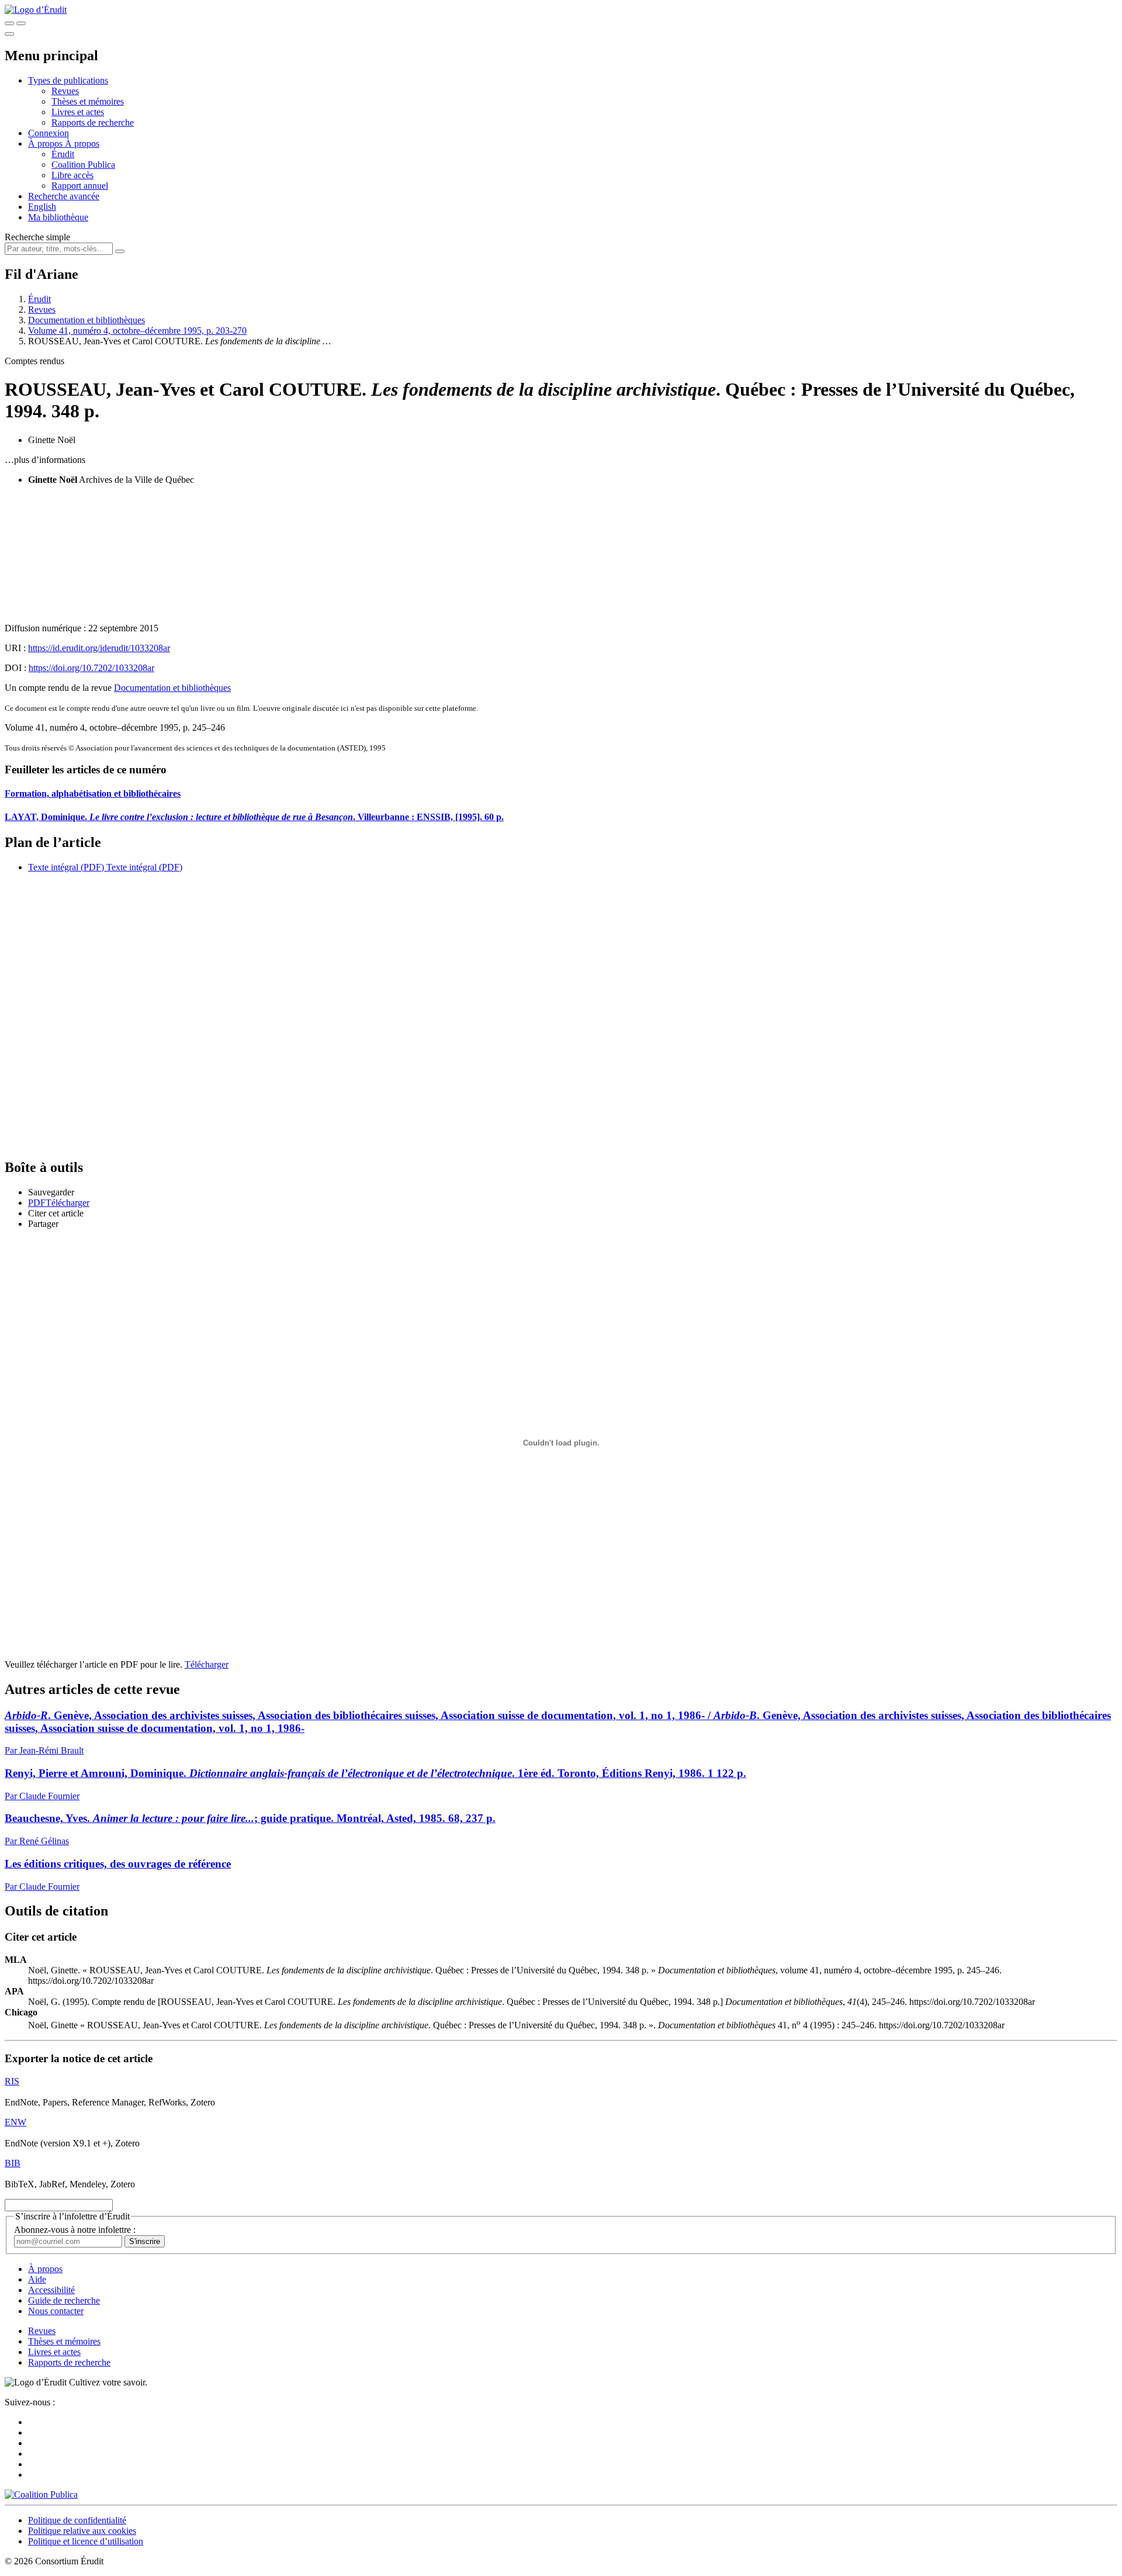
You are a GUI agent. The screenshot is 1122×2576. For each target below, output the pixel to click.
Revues (65, 91)
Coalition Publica (83, 165)
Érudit (63, 154)
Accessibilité (51, 2290)
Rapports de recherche (93, 122)
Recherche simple (37, 237)
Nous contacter (56, 2311)
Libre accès (72, 175)
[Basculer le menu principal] (9, 34)
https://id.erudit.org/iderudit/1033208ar (99, 648)
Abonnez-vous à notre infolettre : (75, 2230)
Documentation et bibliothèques (86, 320)
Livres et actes (78, 112)
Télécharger (207, 1664)
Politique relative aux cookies (82, 2531)
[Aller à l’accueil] (36, 10)
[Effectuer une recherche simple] (9, 23)
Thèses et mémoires (88, 101)
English (42, 207)
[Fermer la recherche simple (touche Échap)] (21, 23)
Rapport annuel (80, 186)
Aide (37, 2279)
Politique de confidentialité (77, 2520)
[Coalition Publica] (41, 2494)
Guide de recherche (64, 2300)
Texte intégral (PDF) (66, 867)
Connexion (49, 133)
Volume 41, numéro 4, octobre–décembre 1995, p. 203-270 (137, 331)
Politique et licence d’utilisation (86, 2541)
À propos (82, 144)
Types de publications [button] (68, 80)
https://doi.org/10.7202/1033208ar (91, 668)
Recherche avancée (64, 196)
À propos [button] (46, 144)
